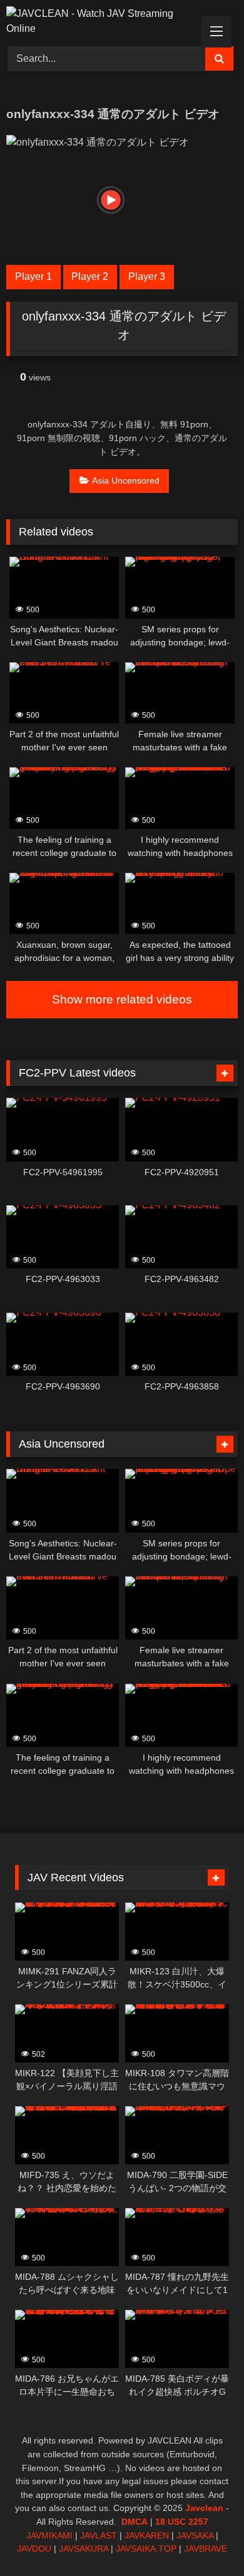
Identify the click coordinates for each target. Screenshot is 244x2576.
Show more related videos (122, 999)
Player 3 (147, 276)
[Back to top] (205, 2539)
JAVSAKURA (84, 2549)
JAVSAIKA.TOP (146, 2549)
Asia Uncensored (126, 480)
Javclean (204, 2508)
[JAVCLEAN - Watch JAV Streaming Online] (100, 21)
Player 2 (90, 276)
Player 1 (33, 276)
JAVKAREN (147, 2535)
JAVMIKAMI (49, 2535)
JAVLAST (99, 2535)
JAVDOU (34, 2549)
